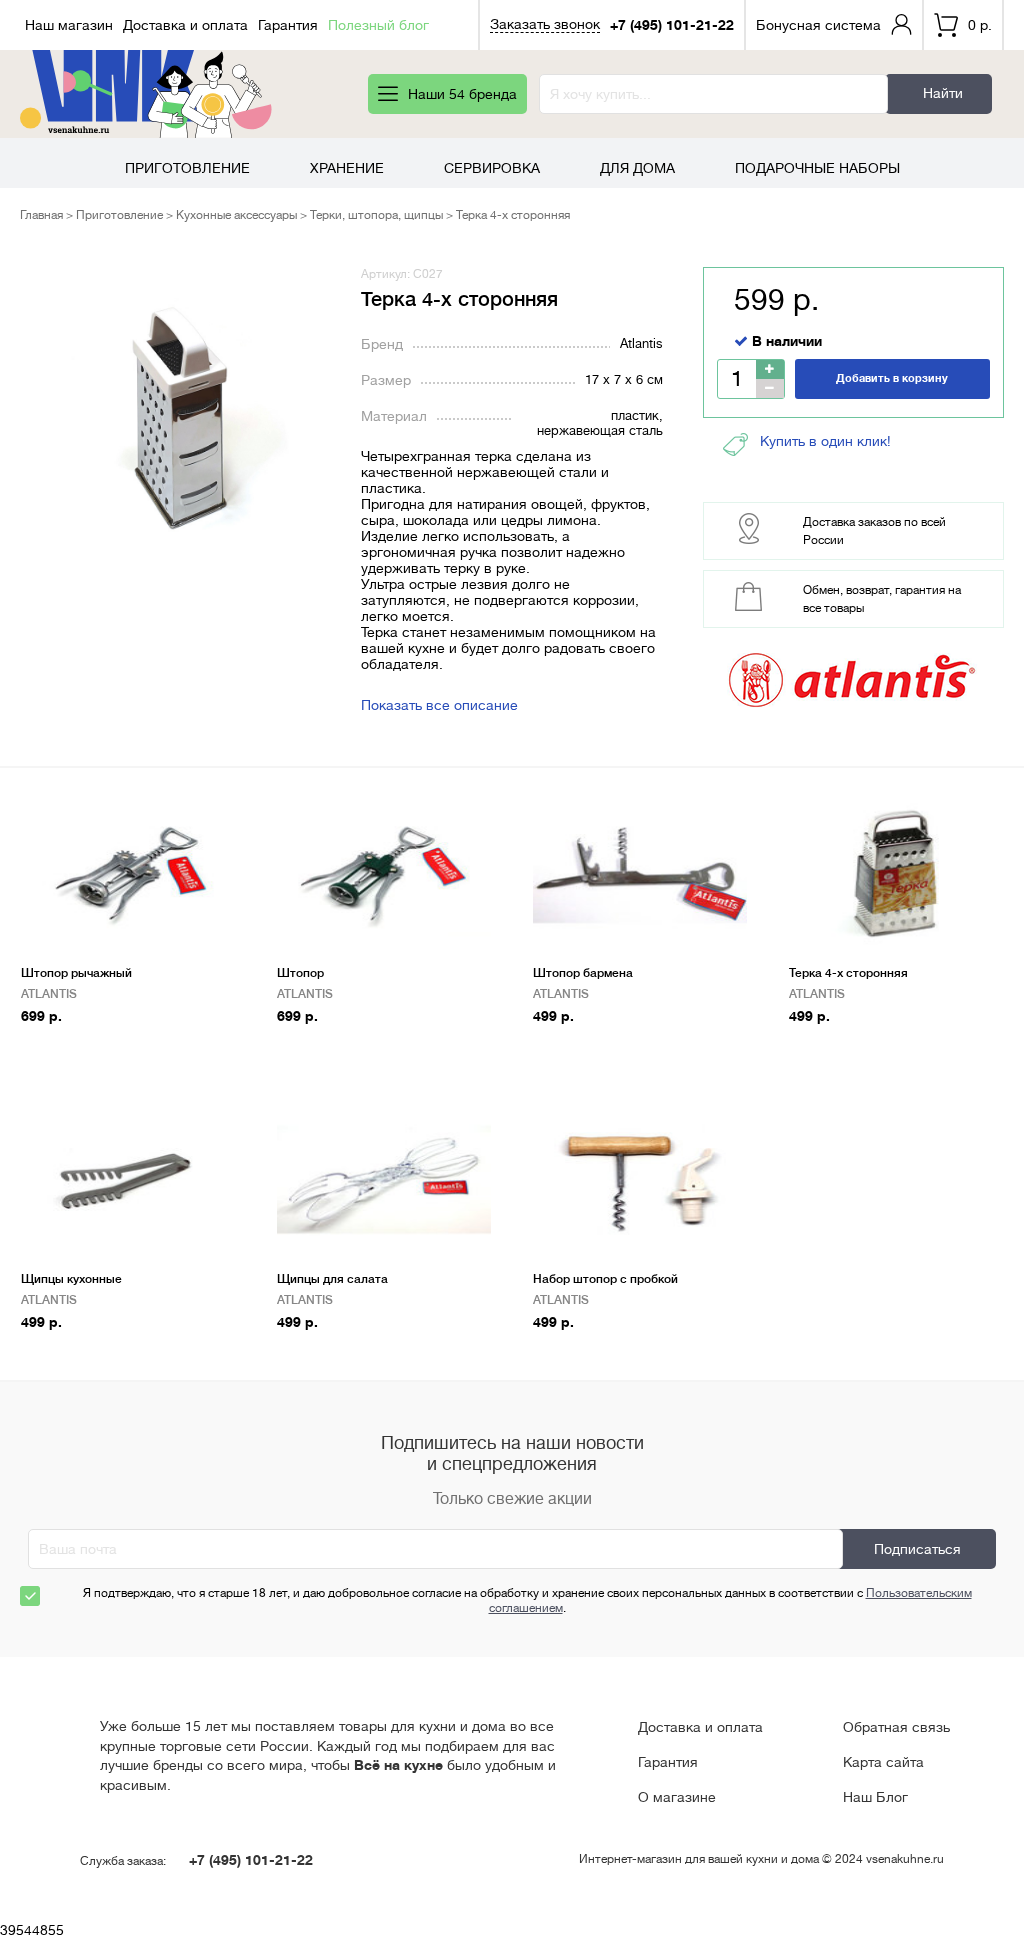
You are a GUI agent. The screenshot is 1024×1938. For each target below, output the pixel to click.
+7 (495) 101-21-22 (672, 25)
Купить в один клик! (825, 441)
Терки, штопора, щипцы (376, 215)
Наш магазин (69, 25)
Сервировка (492, 168)
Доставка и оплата (185, 25)
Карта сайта (883, 1762)
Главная (41, 215)
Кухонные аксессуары (236, 215)
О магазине (677, 1797)
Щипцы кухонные (71, 1279)
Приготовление (187, 168)
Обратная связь (896, 1727)
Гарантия (288, 25)
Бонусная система (818, 25)
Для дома (637, 168)
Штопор (300, 973)
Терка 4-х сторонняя (848, 973)
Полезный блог (378, 25)
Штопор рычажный (76, 973)
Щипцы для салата (332, 1279)
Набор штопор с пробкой (605, 1279)
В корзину (63, 1047)
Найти (943, 93)
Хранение (347, 168)
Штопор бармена (583, 973)
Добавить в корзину (892, 378)
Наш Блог (875, 1797)
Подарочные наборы (817, 168)
